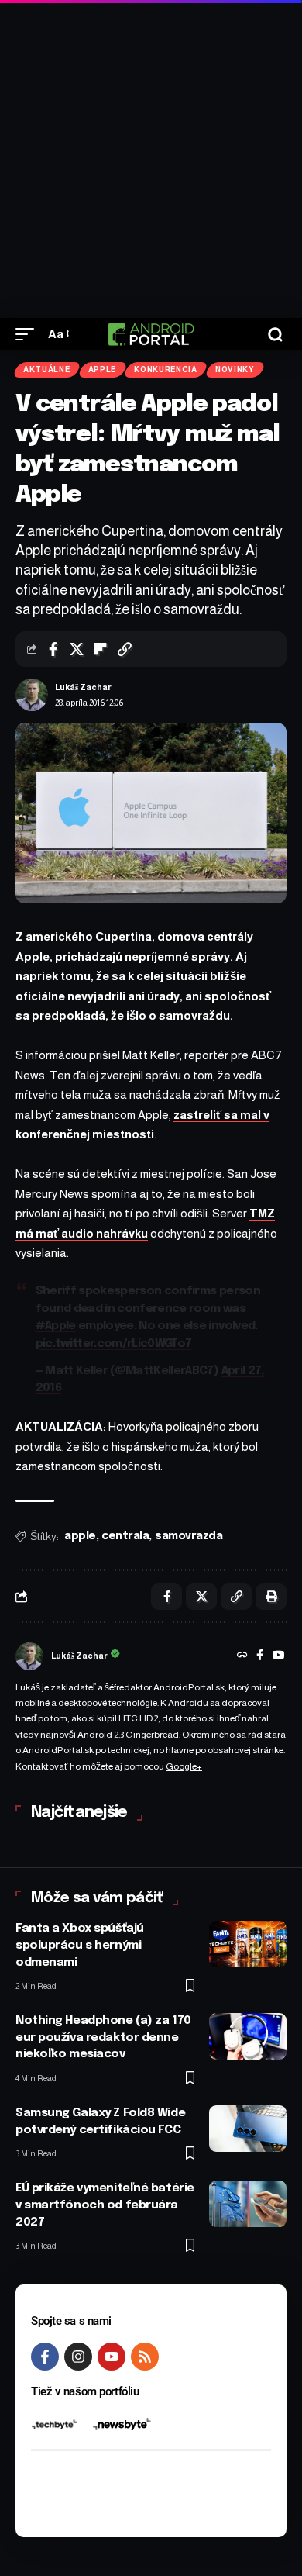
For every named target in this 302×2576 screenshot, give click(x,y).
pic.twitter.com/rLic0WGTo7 (114, 1344)
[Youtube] (112, 2357)
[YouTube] (279, 1656)
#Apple (56, 1326)
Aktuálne (47, 369)
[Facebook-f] (45, 2357)
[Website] (242, 1656)
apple (80, 1536)
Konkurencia (166, 369)
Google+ (184, 1766)
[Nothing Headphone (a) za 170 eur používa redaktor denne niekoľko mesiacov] (248, 2036)
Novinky (235, 369)
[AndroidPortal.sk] (151, 334)
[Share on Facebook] (53, 649)
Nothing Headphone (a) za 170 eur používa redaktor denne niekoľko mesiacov (103, 2038)
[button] (29, 334)
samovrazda (189, 1536)
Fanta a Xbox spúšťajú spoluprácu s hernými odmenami (80, 1946)
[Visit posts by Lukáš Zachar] (32, 695)
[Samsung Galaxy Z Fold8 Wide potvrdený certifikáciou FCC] (248, 2129)
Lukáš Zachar (83, 687)
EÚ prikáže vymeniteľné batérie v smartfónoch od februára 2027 (105, 2205)
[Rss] (145, 2357)
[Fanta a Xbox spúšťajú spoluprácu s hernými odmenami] (248, 1944)
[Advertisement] (151, 159)
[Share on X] (77, 649)
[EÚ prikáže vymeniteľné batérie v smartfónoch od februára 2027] (248, 2204)
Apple (103, 369)
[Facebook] (260, 1656)
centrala (125, 1536)
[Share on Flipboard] (101, 649)
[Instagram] (78, 2357)
